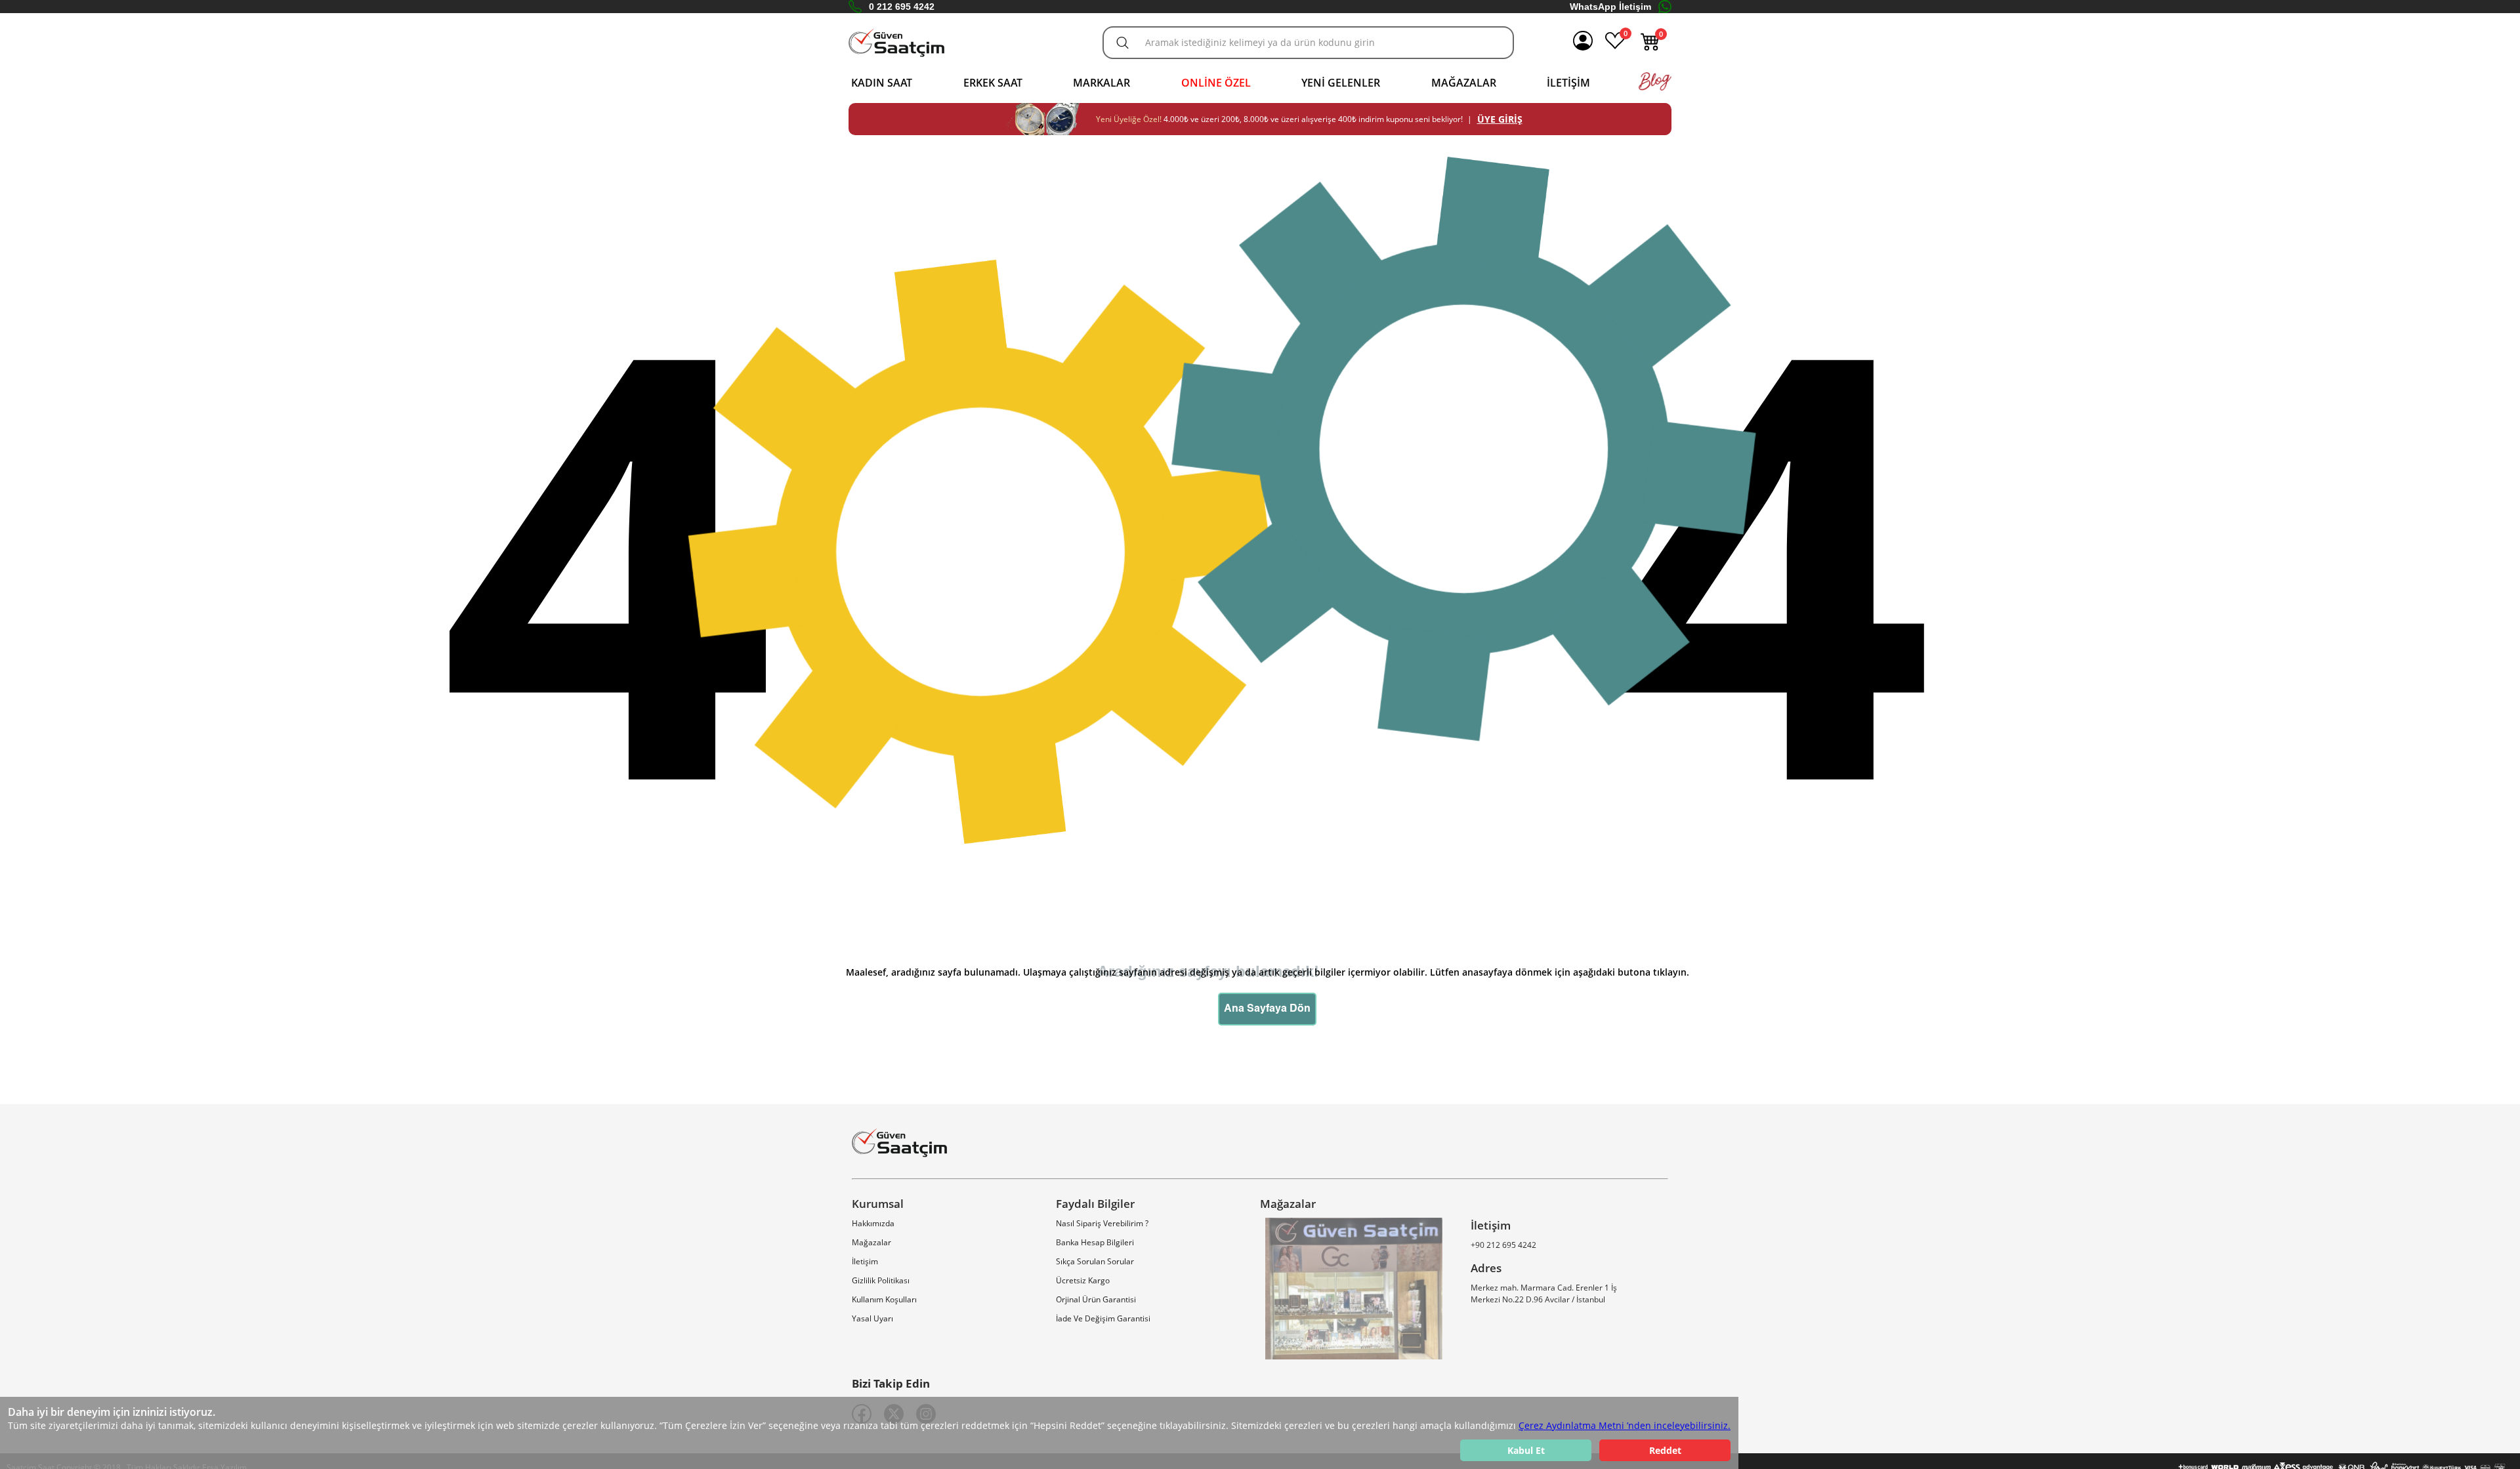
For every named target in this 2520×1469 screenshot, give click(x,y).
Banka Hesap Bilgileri (1095, 1242)
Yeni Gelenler (1341, 83)
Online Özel (1216, 83)
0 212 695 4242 (902, 7)
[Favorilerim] (1615, 48)
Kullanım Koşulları (884, 1299)
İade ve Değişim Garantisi (1103, 1318)
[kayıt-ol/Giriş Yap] (1583, 43)
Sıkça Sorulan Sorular (1095, 1261)
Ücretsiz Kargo (1083, 1280)
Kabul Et (1526, 1450)
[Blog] (1655, 88)
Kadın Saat (882, 83)
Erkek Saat (993, 83)
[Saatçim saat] (896, 43)
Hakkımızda (873, 1223)
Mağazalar (1464, 83)
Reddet (1665, 1450)
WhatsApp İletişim (1610, 7)
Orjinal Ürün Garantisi (1096, 1299)
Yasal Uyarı (872, 1318)
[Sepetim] (1650, 48)
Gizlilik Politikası (881, 1280)
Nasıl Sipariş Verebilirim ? (1102, 1223)
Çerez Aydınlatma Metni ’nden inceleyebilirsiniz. (1625, 1425)
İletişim (1568, 83)
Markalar (1102, 83)
